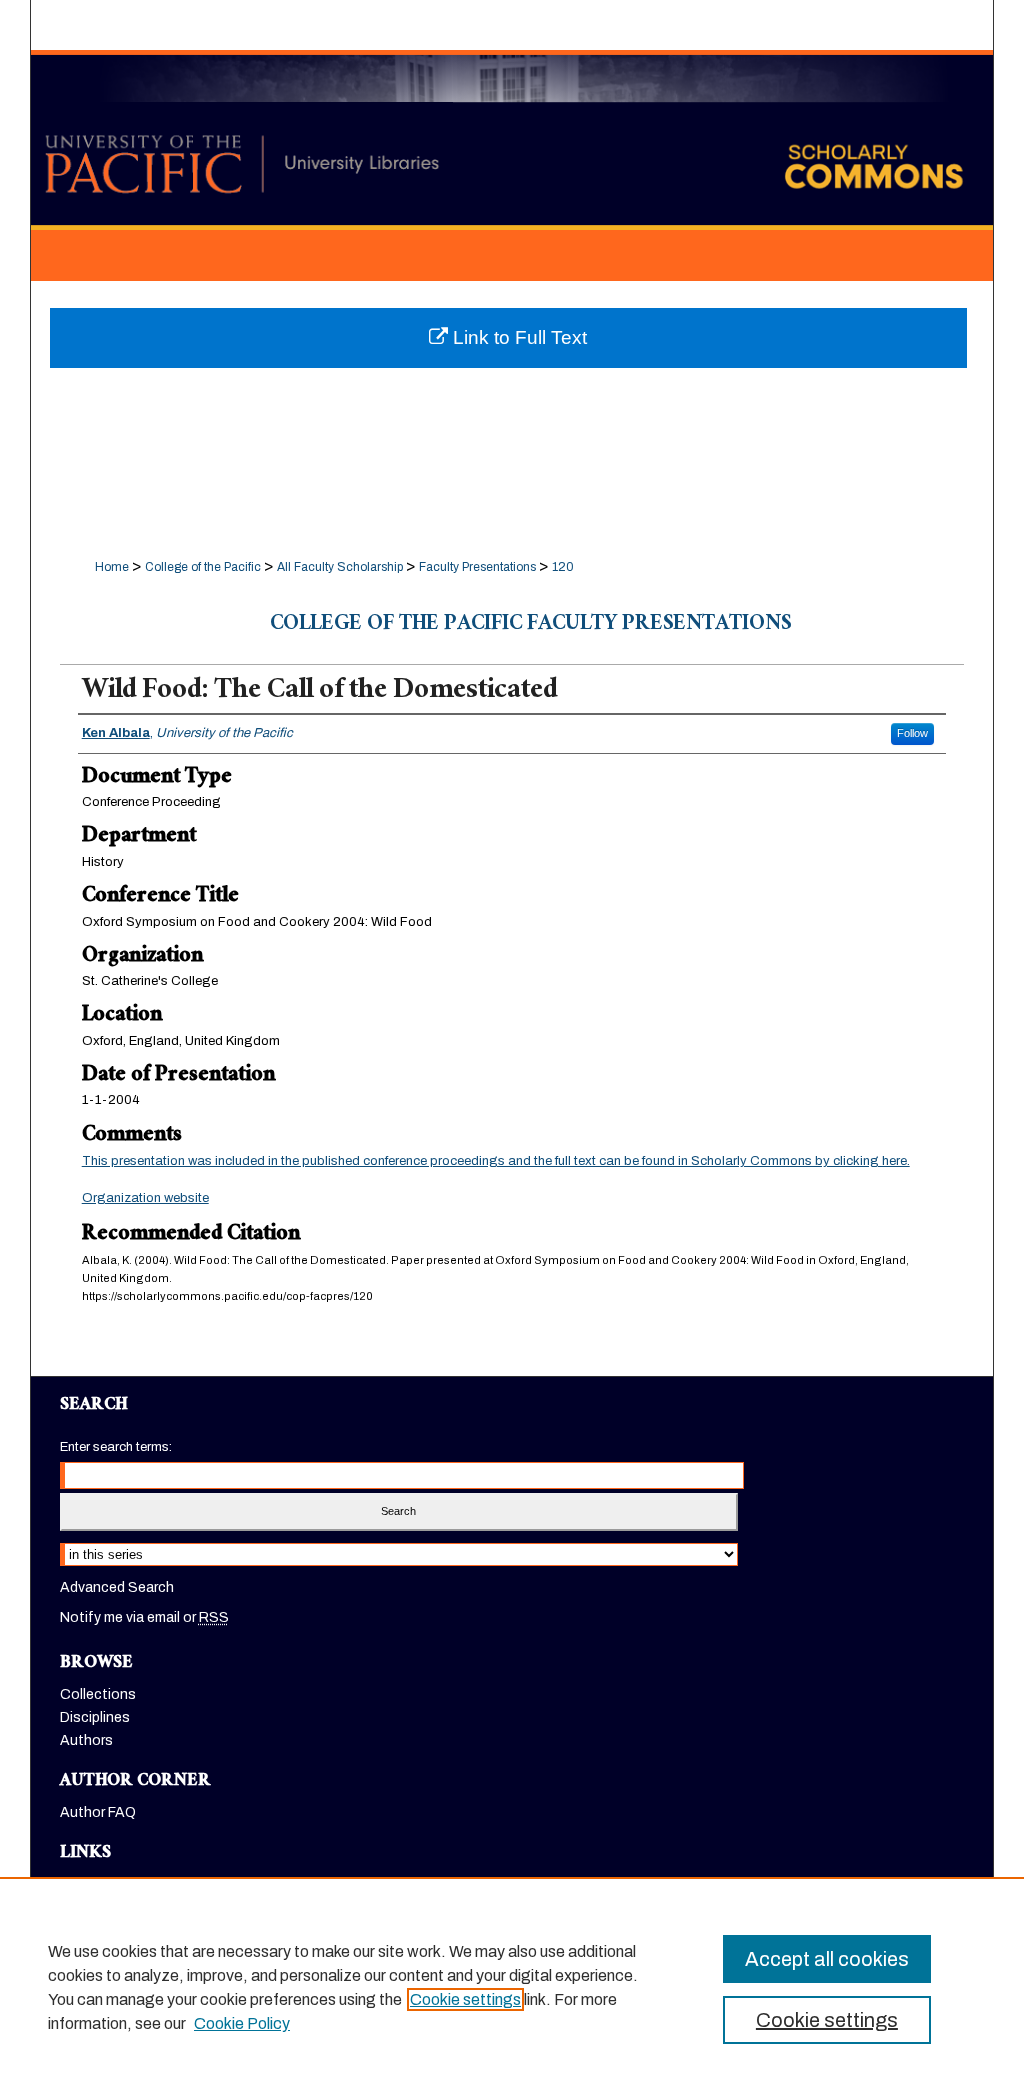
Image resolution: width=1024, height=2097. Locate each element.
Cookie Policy (242, 2023)
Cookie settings (465, 1999)
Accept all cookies (827, 1959)
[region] (512, 1987)
